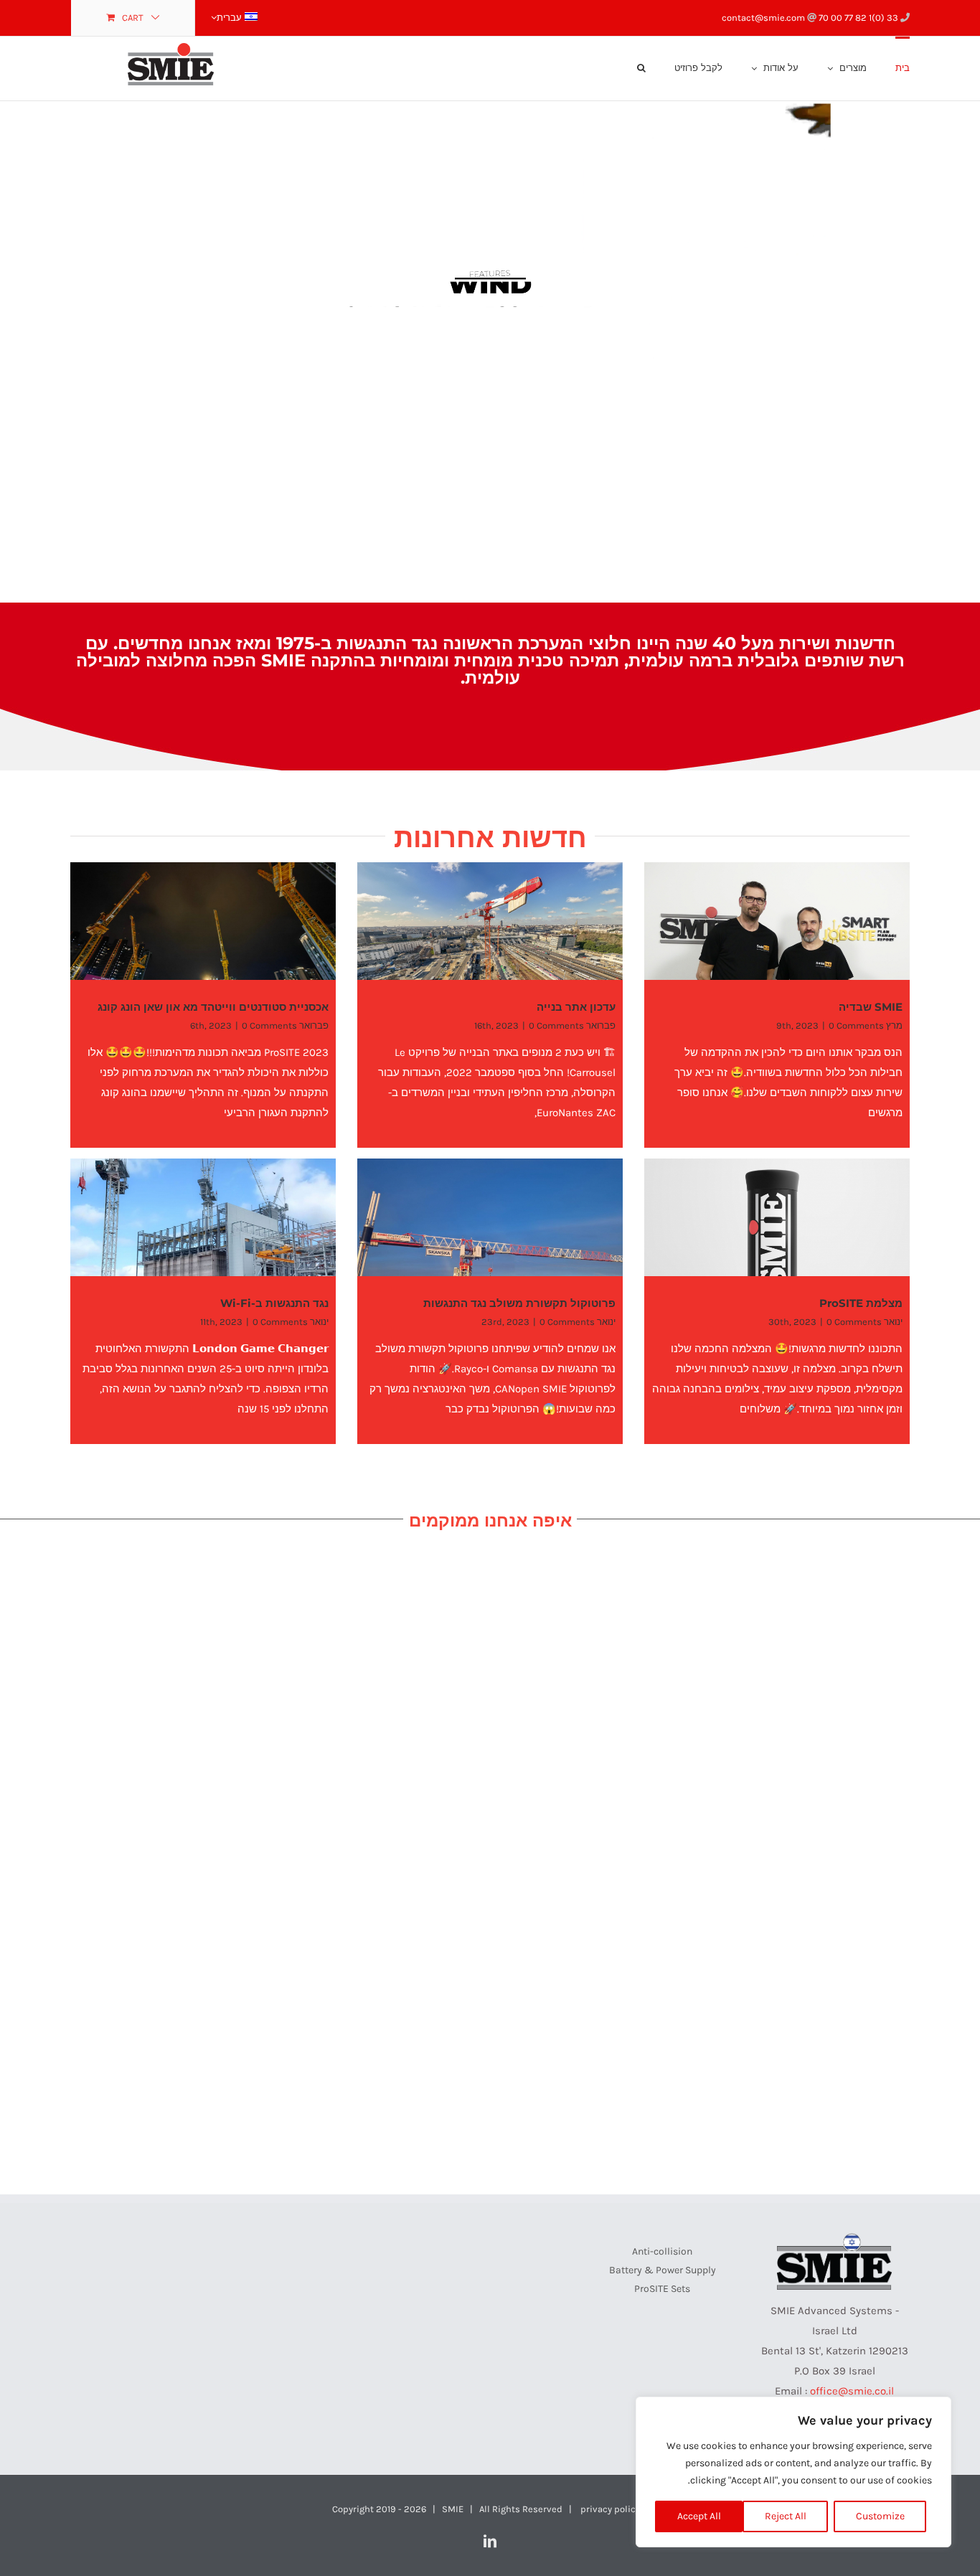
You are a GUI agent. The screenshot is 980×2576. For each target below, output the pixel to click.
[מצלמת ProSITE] (777, 1242)
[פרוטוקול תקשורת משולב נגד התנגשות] (490, 1242)
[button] (641, 67)
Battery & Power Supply (663, 2270)
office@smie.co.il (852, 2391)
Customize (880, 2516)
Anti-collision (662, 2251)
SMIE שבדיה (871, 1007)
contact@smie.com (764, 18)
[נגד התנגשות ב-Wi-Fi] (203, 1242)
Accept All (699, 2516)
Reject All (786, 2516)
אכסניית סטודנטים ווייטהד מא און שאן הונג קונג (213, 1007)
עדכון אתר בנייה (576, 1007)
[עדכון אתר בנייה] (490, 946)
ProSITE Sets (662, 2289)
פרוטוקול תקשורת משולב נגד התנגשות (519, 1303)
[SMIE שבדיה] (777, 946)
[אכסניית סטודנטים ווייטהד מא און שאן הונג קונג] (203, 946)
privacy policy (610, 2509)
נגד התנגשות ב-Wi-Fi (274, 1303)
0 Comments (856, 1025)
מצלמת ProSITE (861, 1303)
